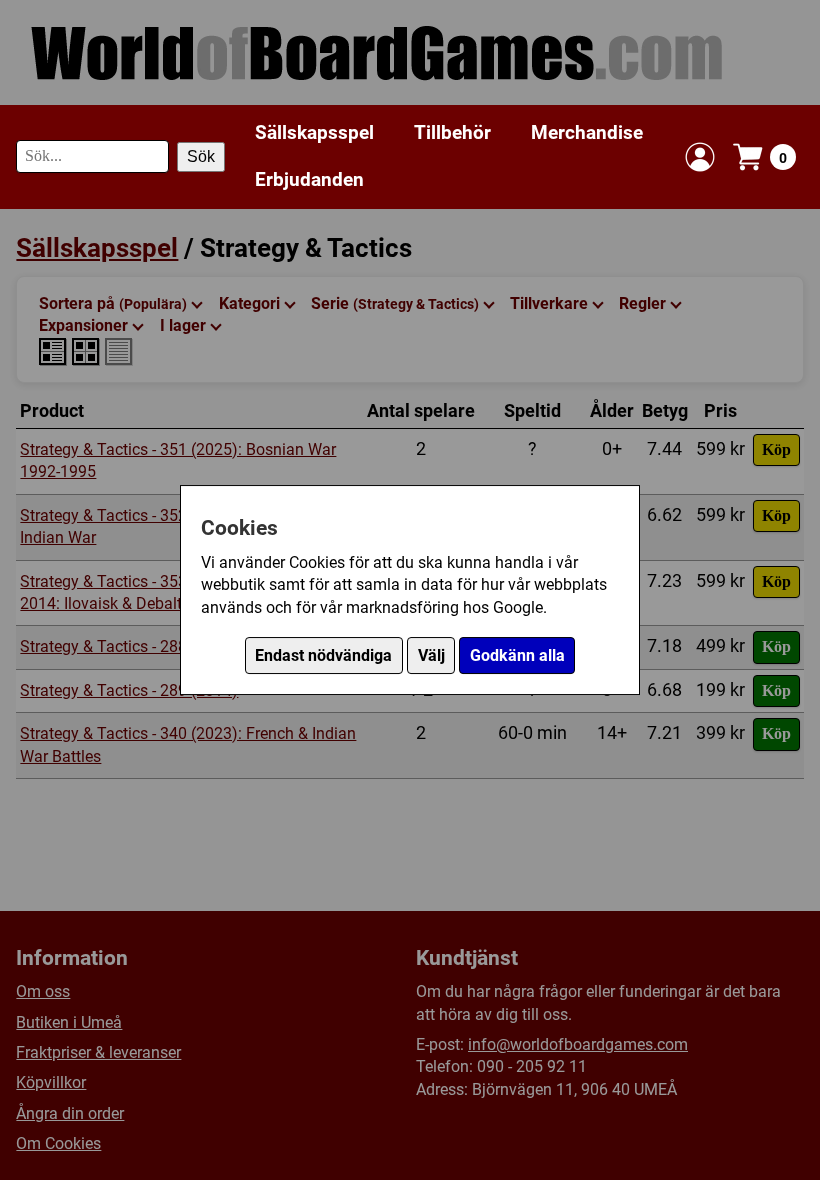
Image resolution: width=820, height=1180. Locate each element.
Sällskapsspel (314, 132)
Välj (431, 655)
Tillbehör (452, 132)
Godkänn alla (517, 655)
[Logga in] (700, 157)
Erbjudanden (309, 179)
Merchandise (587, 132)
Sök (201, 156)
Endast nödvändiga (323, 655)
